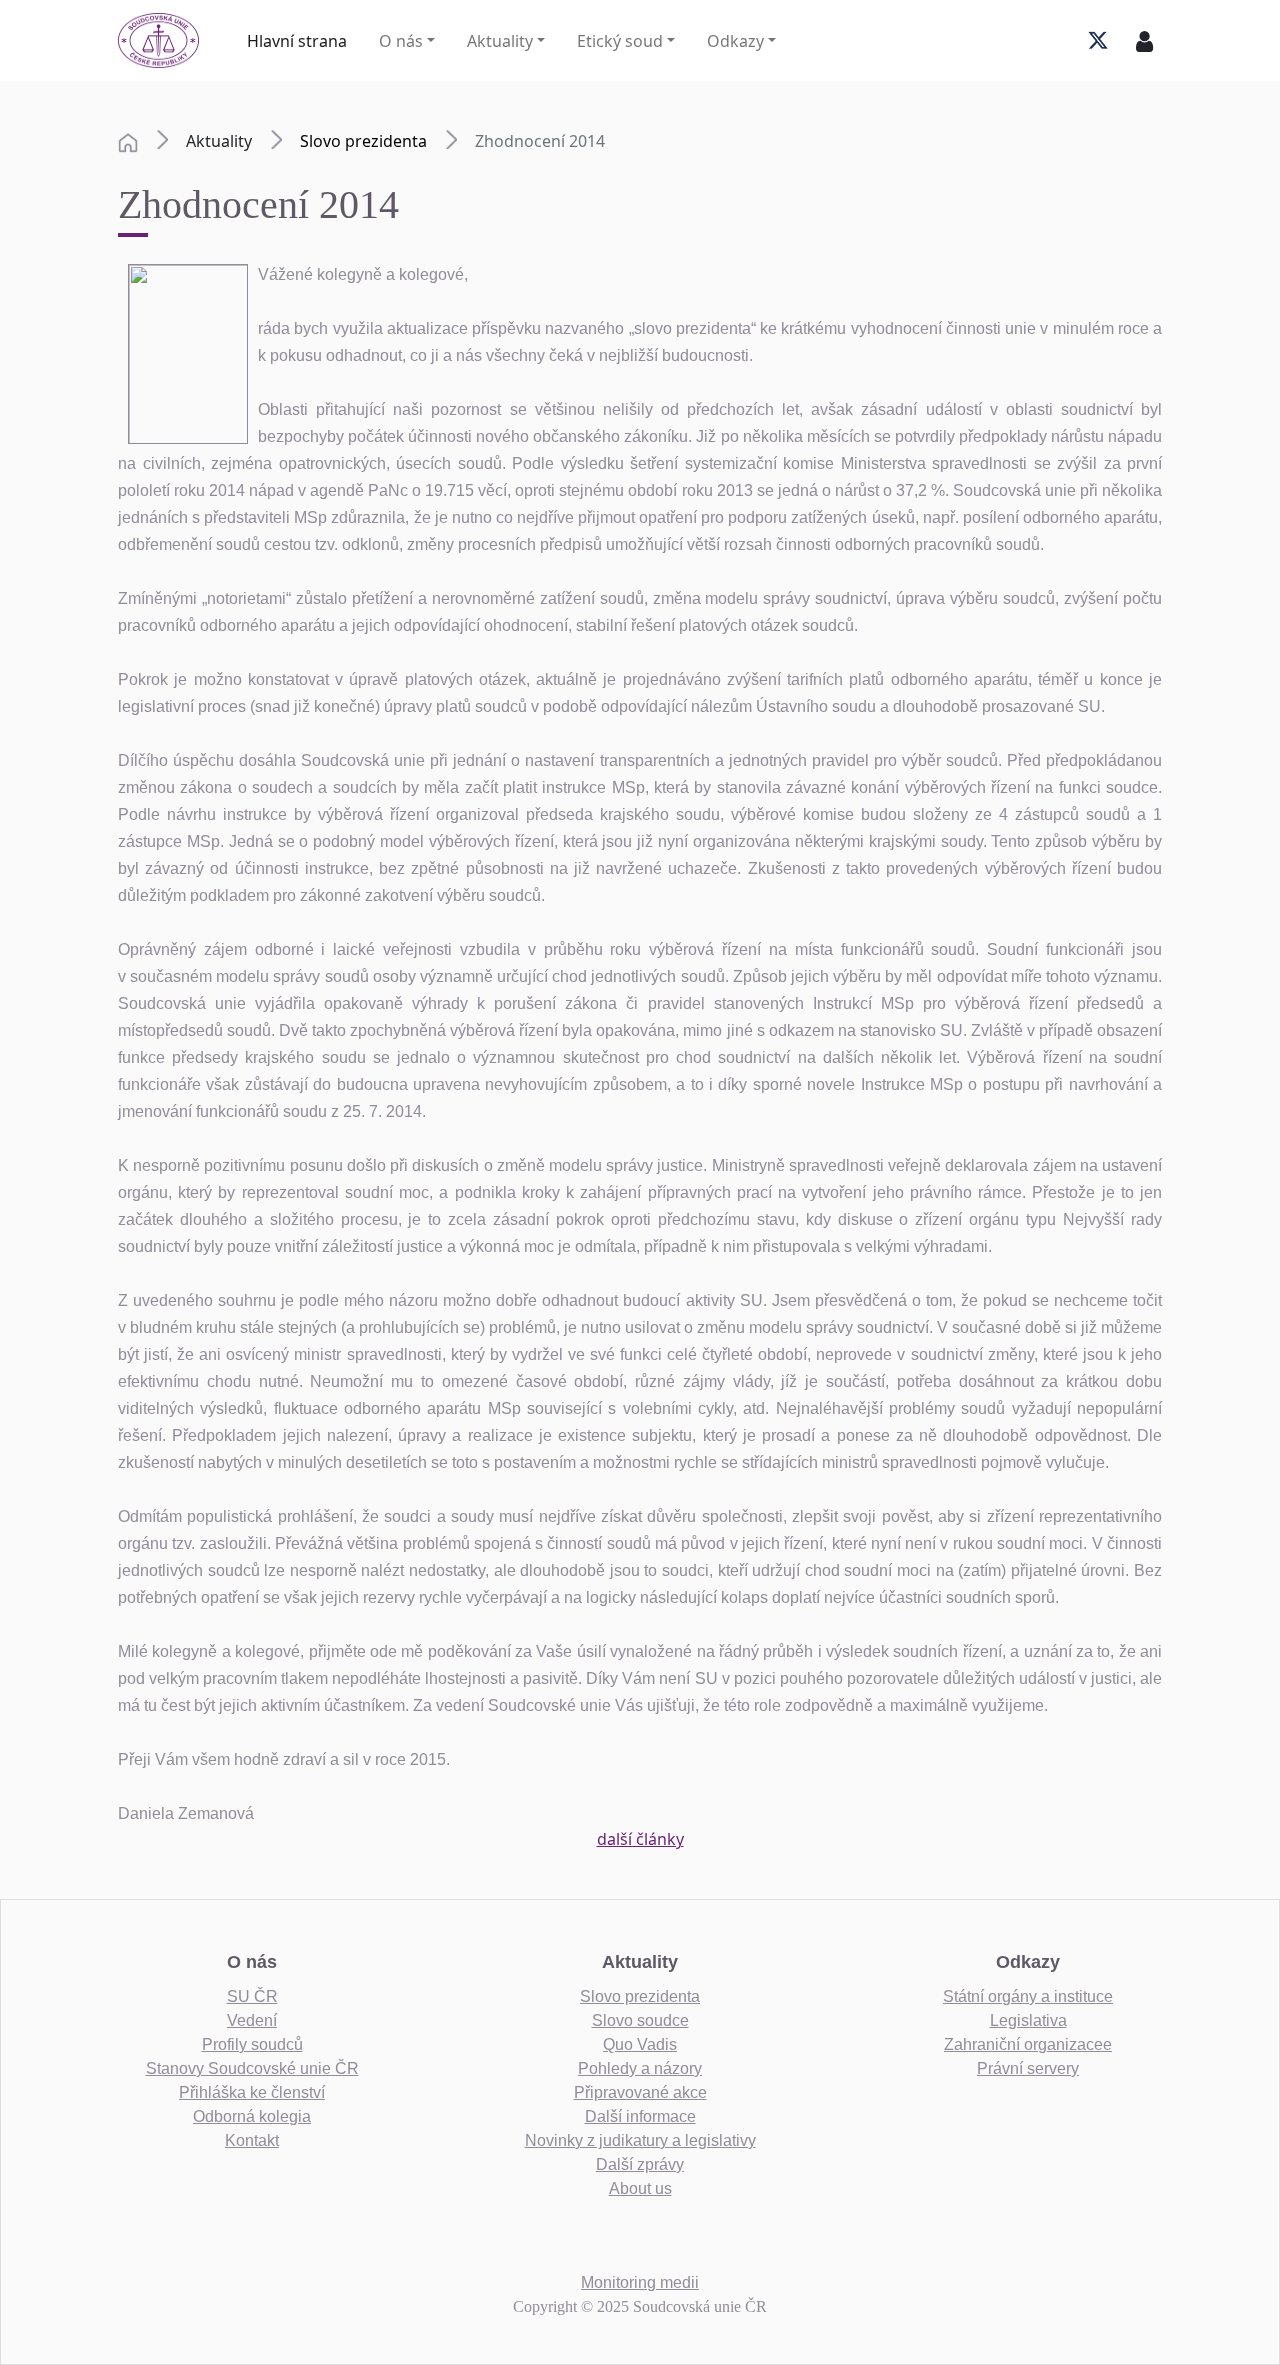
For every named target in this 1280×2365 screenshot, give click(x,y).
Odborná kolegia (252, 2116)
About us (640, 2188)
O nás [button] (401, 41)
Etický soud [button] (620, 41)
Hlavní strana (297, 41)
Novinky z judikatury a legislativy (640, 2140)
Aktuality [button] (500, 41)
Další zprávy (640, 2164)
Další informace (640, 2116)
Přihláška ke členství (252, 2092)
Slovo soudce (640, 2020)
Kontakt (252, 2140)
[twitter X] (1098, 41)
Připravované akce (640, 2092)
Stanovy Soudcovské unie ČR (252, 2068)
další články (640, 1839)
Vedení (252, 2020)
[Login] (1144, 41)
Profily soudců (252, 2044)
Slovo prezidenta (363, 141)
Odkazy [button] (735, 41)
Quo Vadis (640, 2044)
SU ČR (252, 1996)
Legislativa (1028, 2020)
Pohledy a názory (640, 2068)
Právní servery (1028, 2068)
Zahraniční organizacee (1028, 2044)
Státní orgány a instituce (1028, 1996)
